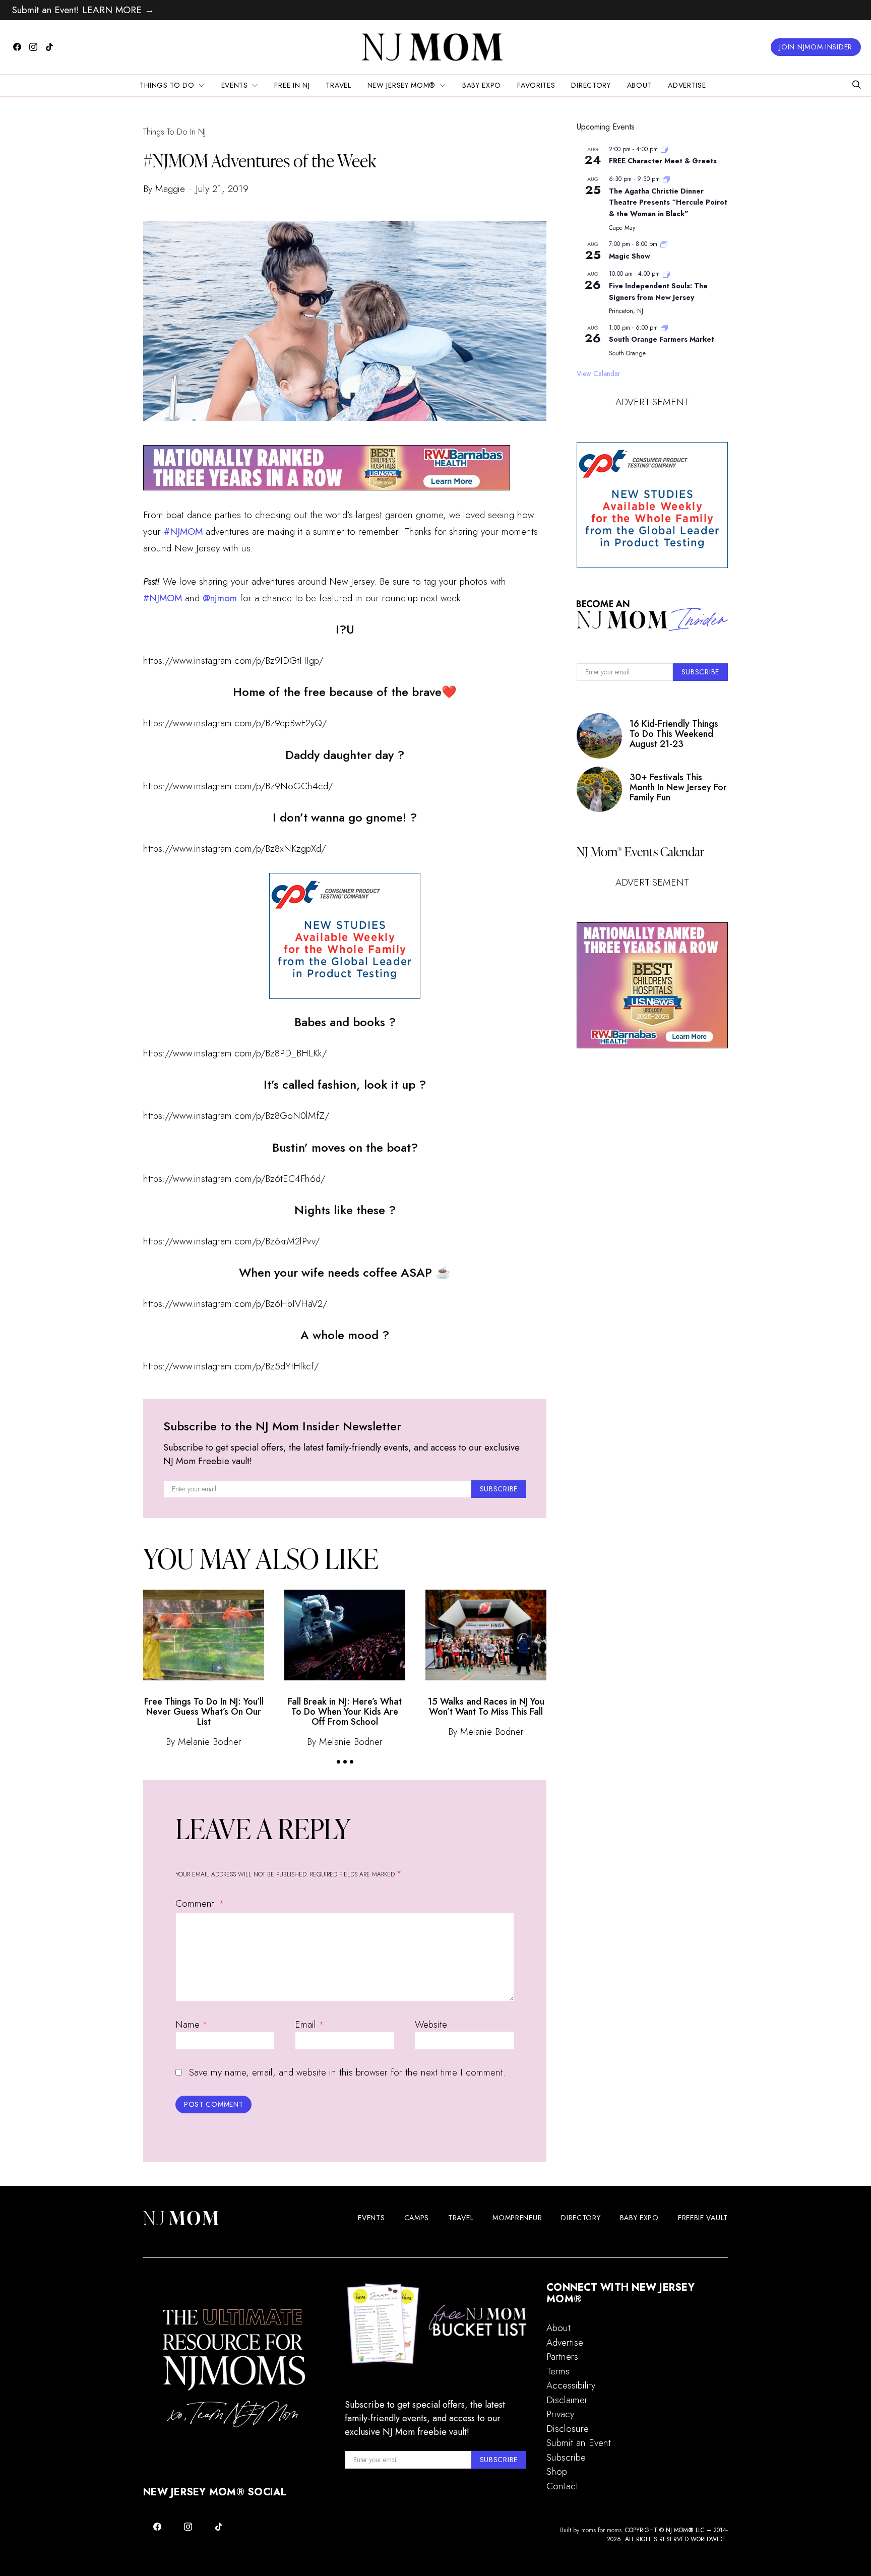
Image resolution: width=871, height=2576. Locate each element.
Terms (558, 2371)
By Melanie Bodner (204, 1742)
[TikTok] (49, 47)
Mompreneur (517, 2218)
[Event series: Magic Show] (664, 244)
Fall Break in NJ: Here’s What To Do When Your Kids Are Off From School (345, 1712)
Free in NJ (292, 85)
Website (431, 2024)
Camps (417, 2218)
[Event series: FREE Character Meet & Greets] (664, 149)
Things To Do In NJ (174, 132)
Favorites (536, 85)
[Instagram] (33, 47)
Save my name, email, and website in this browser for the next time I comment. (347, 2072)
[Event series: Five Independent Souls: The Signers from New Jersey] (666, 274)
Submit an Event (579, 2443)
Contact (562, 2486)
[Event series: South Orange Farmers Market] (664, 328)
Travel (338, 85)
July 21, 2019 (222, 189)
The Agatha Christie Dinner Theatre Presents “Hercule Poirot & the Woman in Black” (668, 202)
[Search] (856, 85)
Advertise (687, 85)
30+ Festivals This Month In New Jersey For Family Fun (678, 788)
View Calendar (599, 373)
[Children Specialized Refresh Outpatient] (327, 466)
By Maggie (164, 189)
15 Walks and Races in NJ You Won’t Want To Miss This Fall (486, 1707)
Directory (591, 85)
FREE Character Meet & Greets (663, 161)
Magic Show (630, 256)
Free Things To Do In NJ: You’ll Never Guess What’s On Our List (204, 1712)
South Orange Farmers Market (662, 339)
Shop (557, 2471)
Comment (196, 1903)
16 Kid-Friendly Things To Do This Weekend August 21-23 (674, 734)
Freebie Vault (703, 2218)
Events (235, 85)
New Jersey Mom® (402, 85)
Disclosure (568, 2429)
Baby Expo (482, 85)
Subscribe (566, 2457)
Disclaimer (567, 2400)
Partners (562, 2357)
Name (191, 2024)
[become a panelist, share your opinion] (345, 936)
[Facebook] (17, 47)
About (640, 85)
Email (309, 2024)
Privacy (560, 2414)
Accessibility (571, 2385)
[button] (338, 1762)
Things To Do (167, 85)
